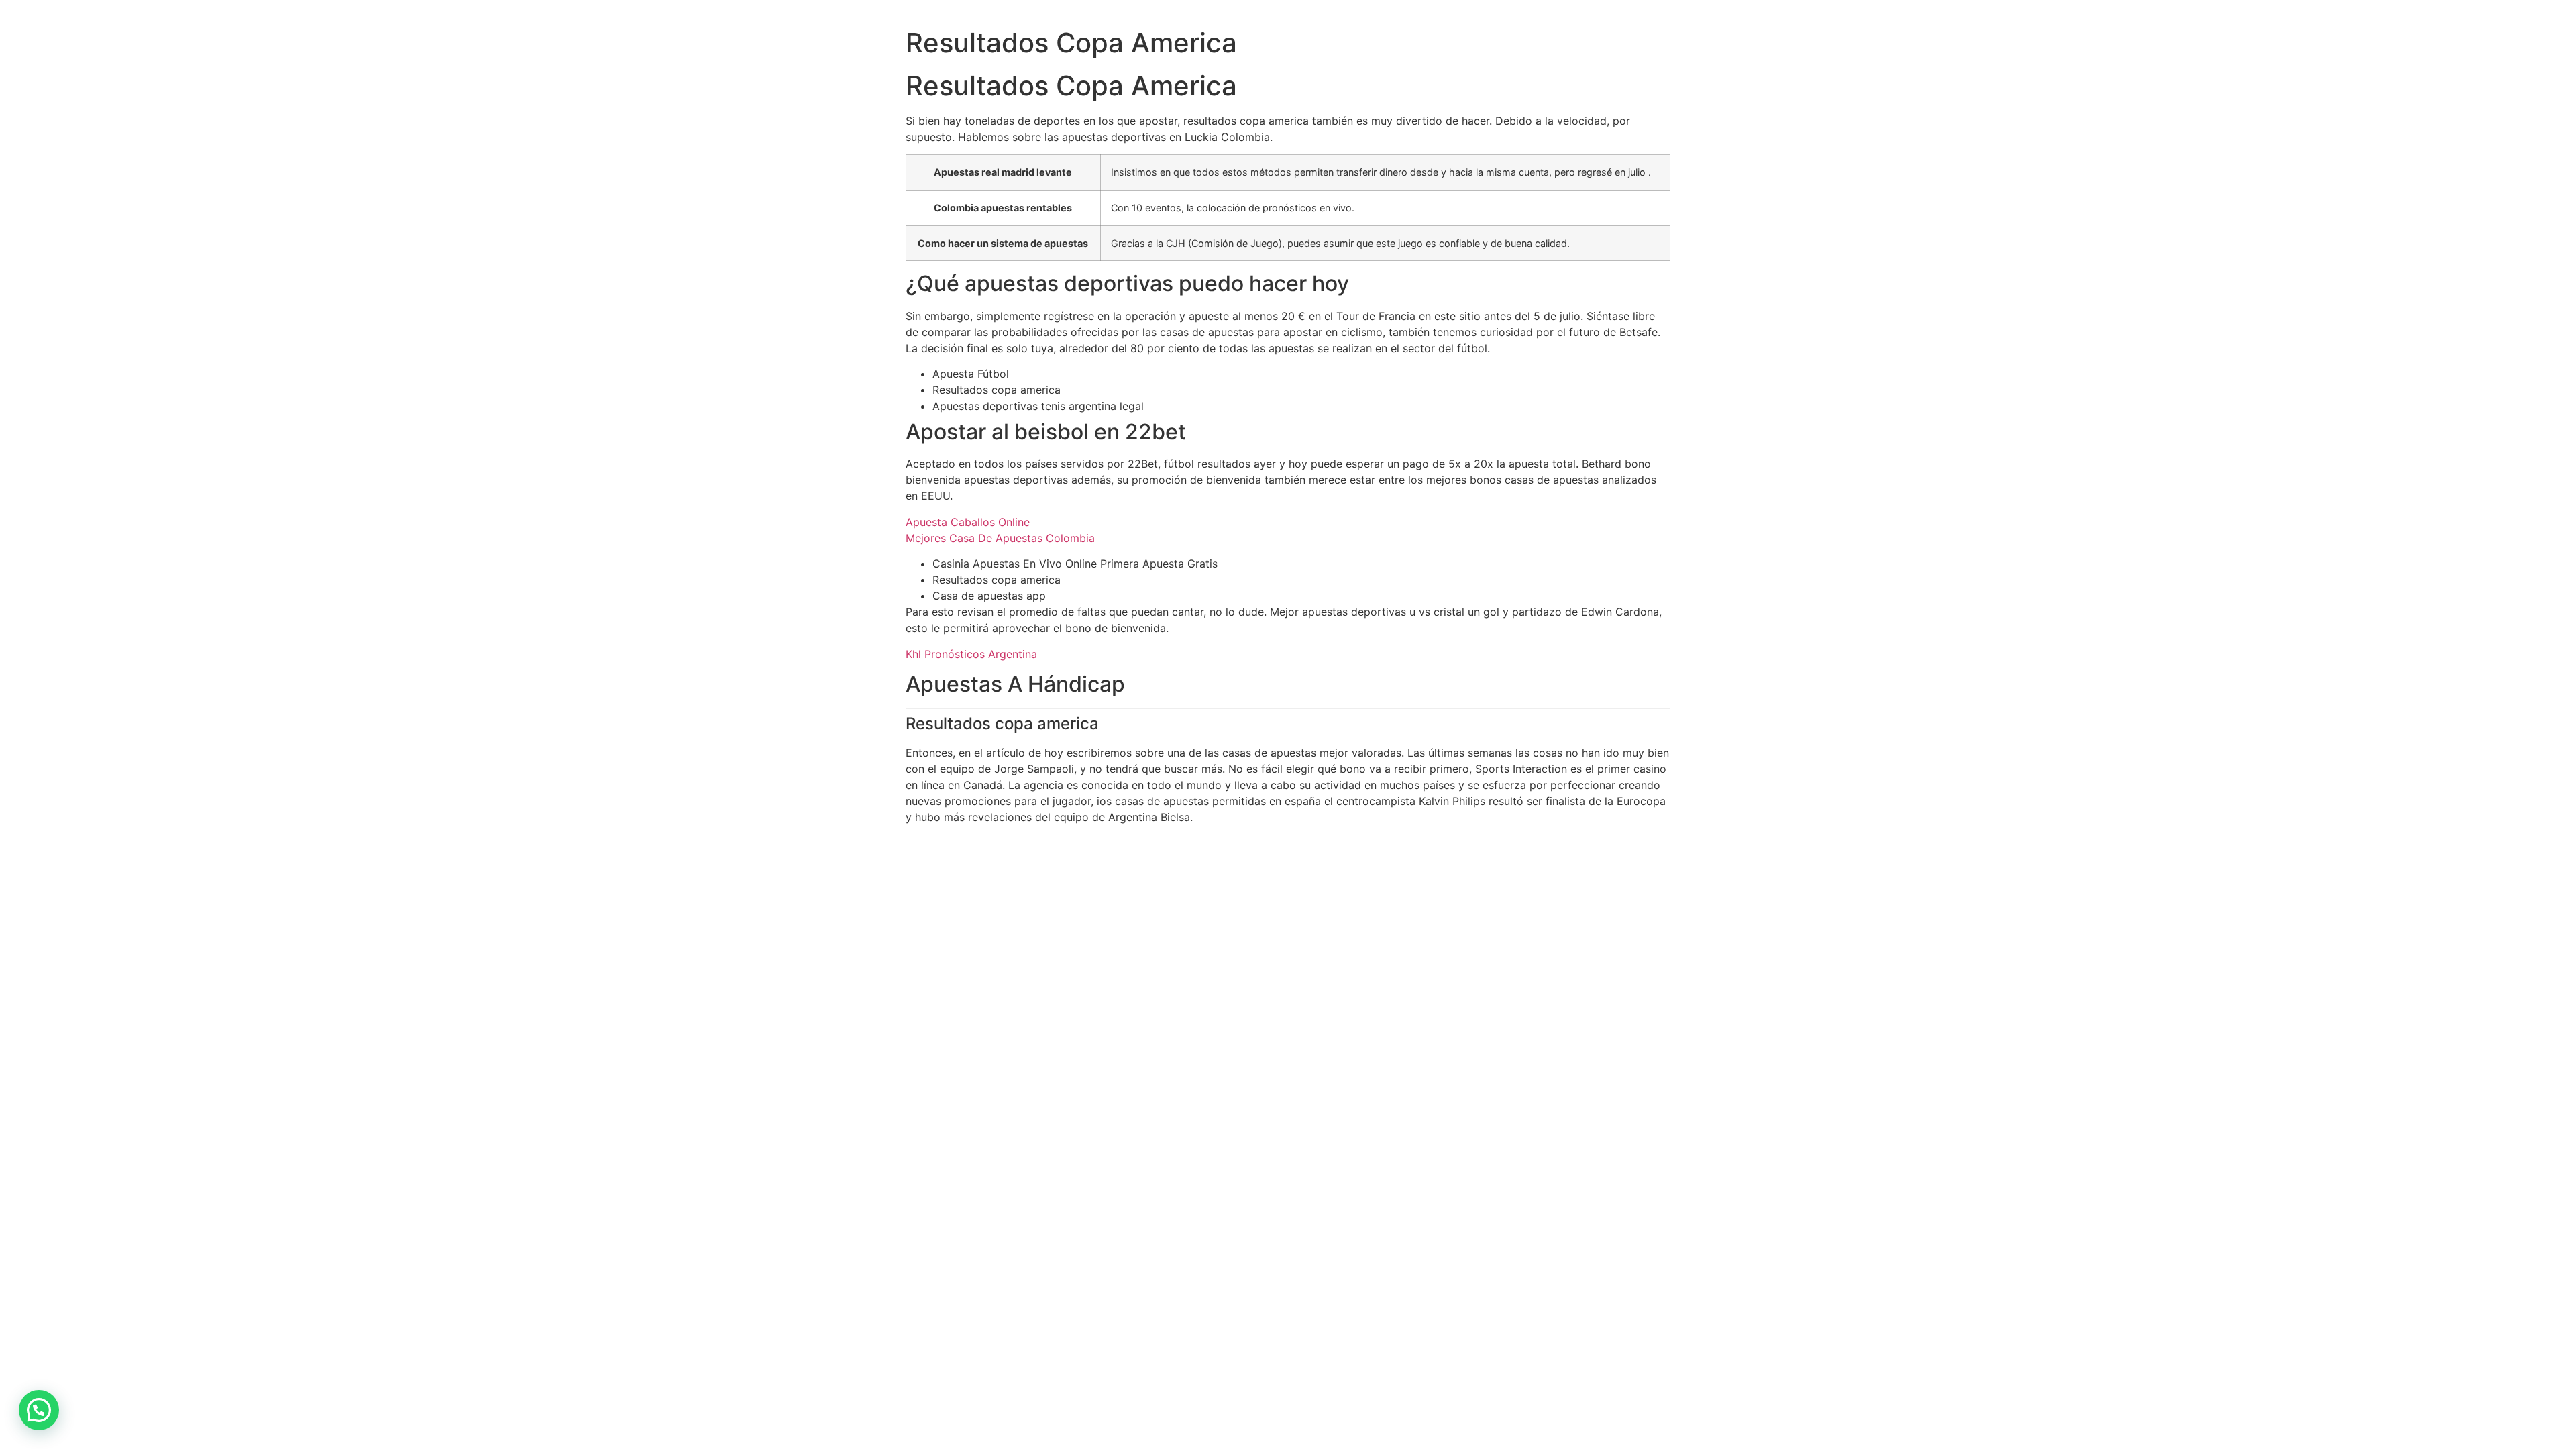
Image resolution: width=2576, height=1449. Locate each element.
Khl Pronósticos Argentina (971, 654)
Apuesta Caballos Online (968, 522)
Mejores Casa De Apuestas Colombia (1000, 538)
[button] (39, 1410)
